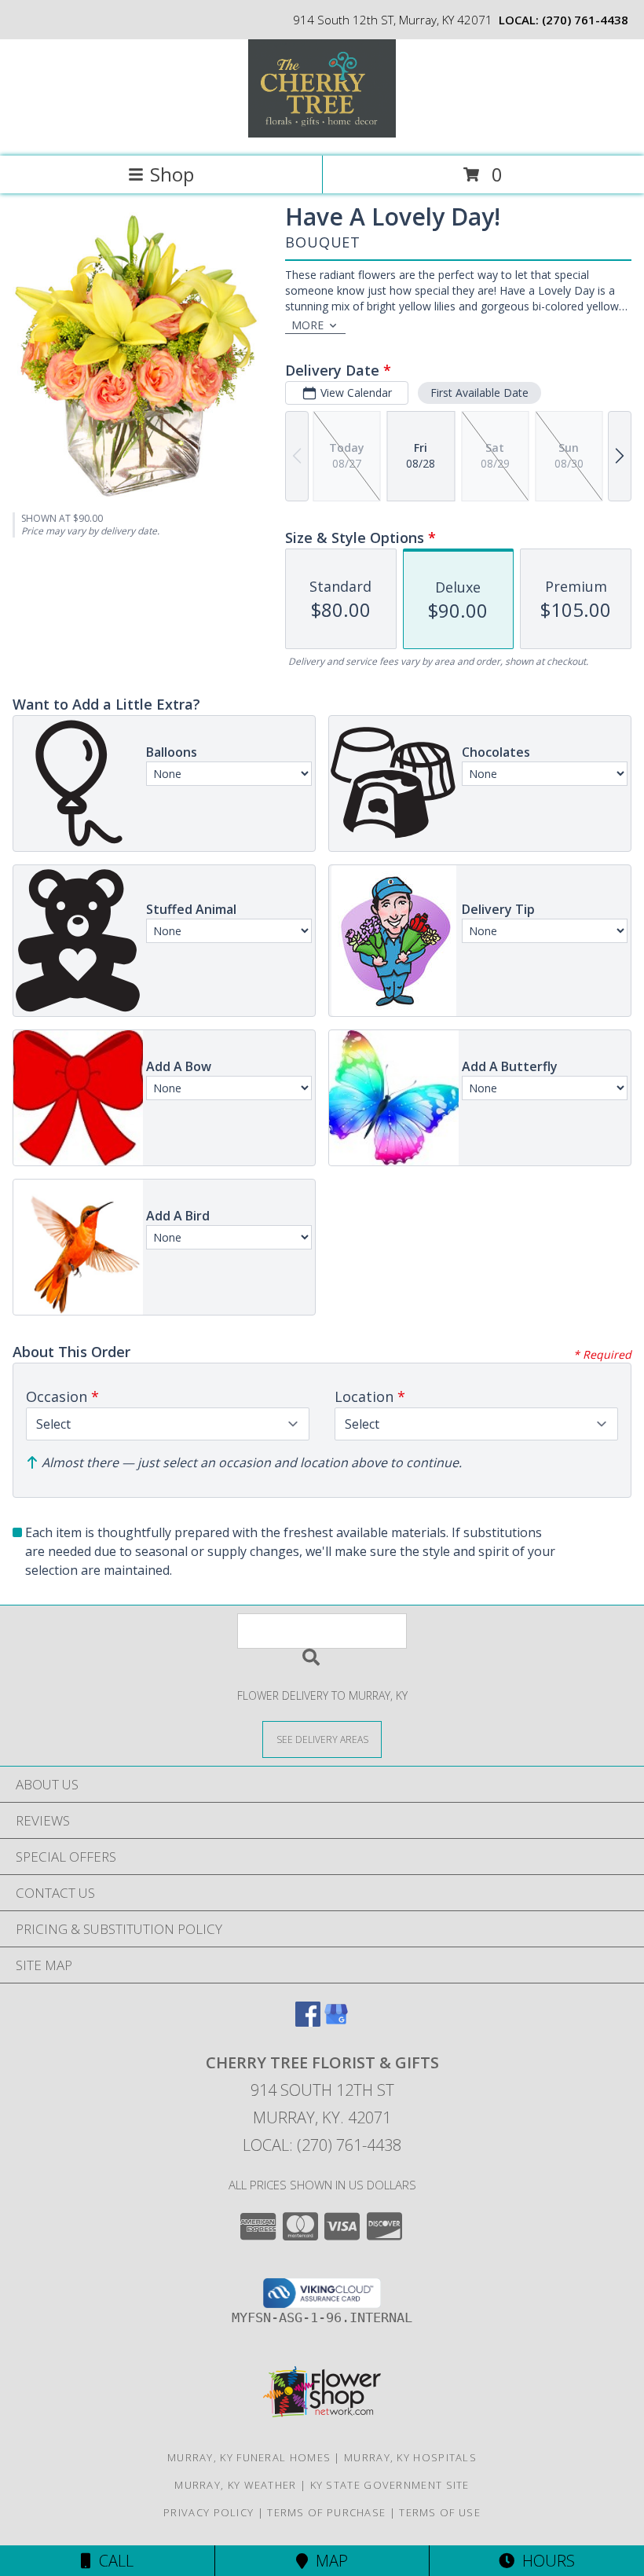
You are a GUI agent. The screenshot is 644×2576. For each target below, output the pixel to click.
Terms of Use (440, 2512)
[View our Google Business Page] (336, 2022)
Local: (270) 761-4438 (322, 2145)
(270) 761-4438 (585, 20)
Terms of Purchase (326, 2512)
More (307, 325)
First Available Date (479, 393)
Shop (172, 174)
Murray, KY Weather (235, 2485)
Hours (545, 2561)
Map (328, 2561)
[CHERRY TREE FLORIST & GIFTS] (322, 133)
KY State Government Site (390, 2485)
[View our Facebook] (308, 2022)
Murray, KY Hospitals (410, 2457)
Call (112, 2561)
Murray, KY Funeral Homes (249, 2457)
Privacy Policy (209, 2512)
